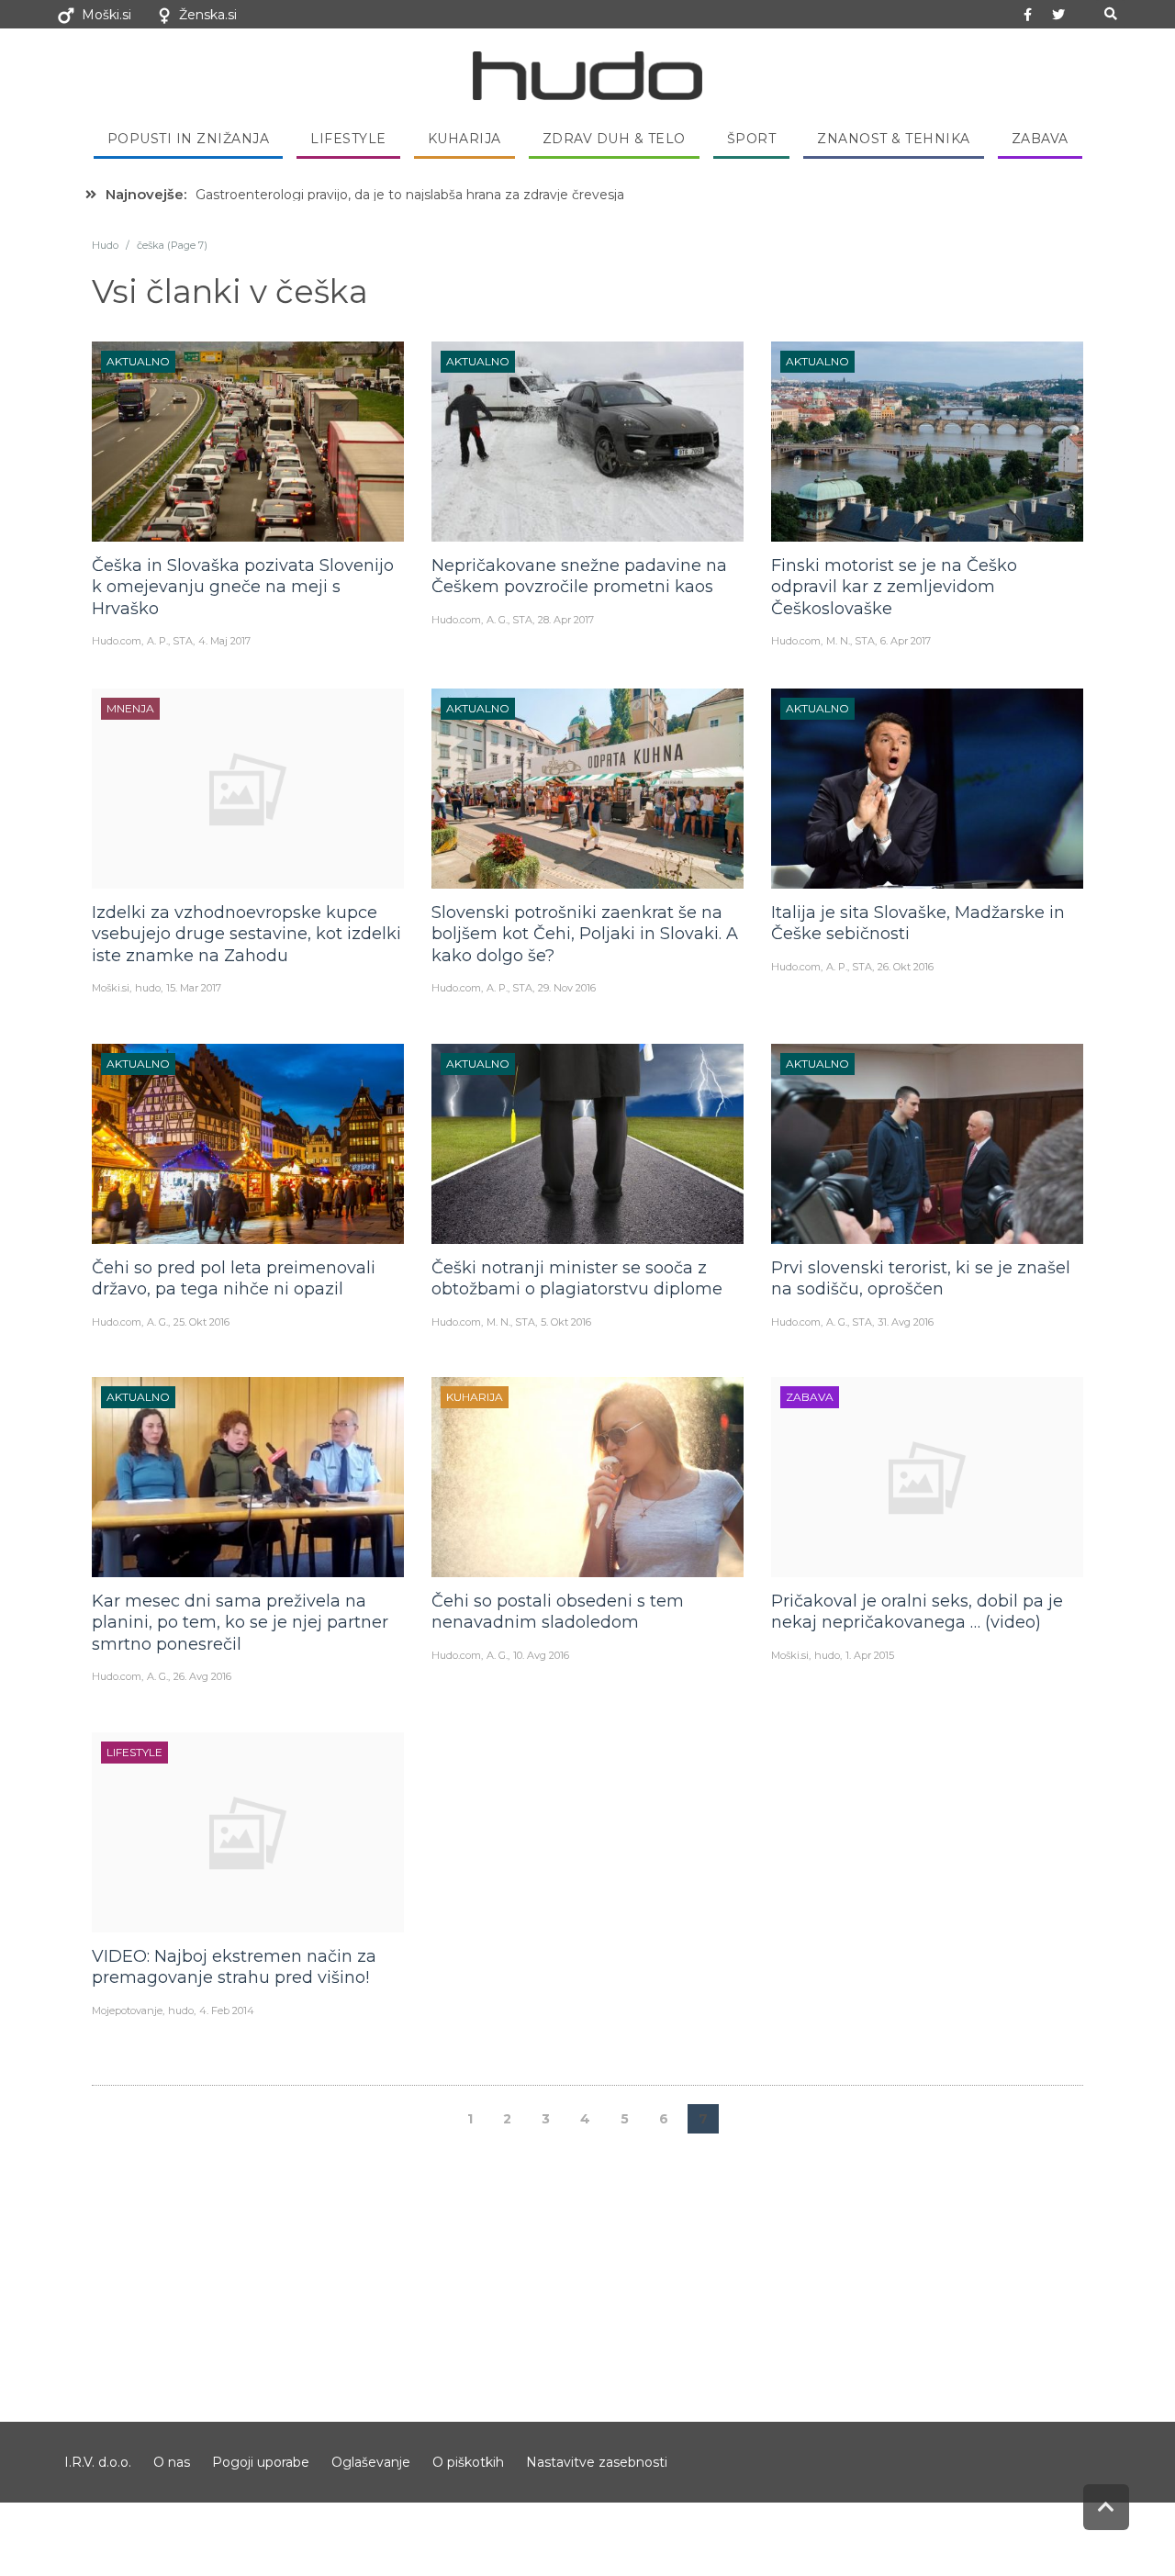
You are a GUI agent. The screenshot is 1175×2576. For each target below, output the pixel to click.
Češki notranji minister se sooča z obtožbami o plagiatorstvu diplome (577, 1278)
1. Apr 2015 (870, 1655)
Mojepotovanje (127, 2010)
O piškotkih (468, 2462)
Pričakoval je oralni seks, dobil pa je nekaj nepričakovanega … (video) (917, 1612)
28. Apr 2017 (566, 620)
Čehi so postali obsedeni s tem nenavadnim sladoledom (558, 1612)
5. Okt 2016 (566, 1322)
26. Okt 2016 (906, 967)
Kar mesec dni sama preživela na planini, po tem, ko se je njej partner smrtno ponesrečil (240, 1623)
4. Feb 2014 (227, 2010)
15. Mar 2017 (194, 988)
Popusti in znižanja (189, 139)
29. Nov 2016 (567, 988)
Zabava (1040, 139)
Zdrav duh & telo (614, 139)
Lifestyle (348, 139)
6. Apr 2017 (906, 641)
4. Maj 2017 (224, 641)
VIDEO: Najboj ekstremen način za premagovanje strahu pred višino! (234, 1967)
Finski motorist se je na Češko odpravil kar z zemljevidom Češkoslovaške (894, 587)
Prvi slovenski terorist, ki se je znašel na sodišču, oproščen (921, 1278)
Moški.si (106, 15)
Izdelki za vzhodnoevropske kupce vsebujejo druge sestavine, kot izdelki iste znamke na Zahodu (246, 934)
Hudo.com (117, 641)
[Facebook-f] (1028, 15)
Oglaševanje (371, 2462)
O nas (172, 2462)
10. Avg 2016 (541, 1655)
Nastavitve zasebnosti (597, 2462)
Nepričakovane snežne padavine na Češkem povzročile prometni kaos (579, 576)
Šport (752, 139)
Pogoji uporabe (261, 2462)
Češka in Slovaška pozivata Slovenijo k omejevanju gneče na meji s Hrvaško (243, 587)
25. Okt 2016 (201, 1322)
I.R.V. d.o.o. (98, 2462)
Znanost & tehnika (894, 139)
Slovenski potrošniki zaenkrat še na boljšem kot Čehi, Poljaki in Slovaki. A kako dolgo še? (585, 934)
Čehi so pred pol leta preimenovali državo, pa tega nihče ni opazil (234, 1278)
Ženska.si (208, 15)
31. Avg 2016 (906, 1322)
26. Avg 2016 (202, 1676)
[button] (1110, 14)
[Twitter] (1058, 15)
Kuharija (464, 139)
